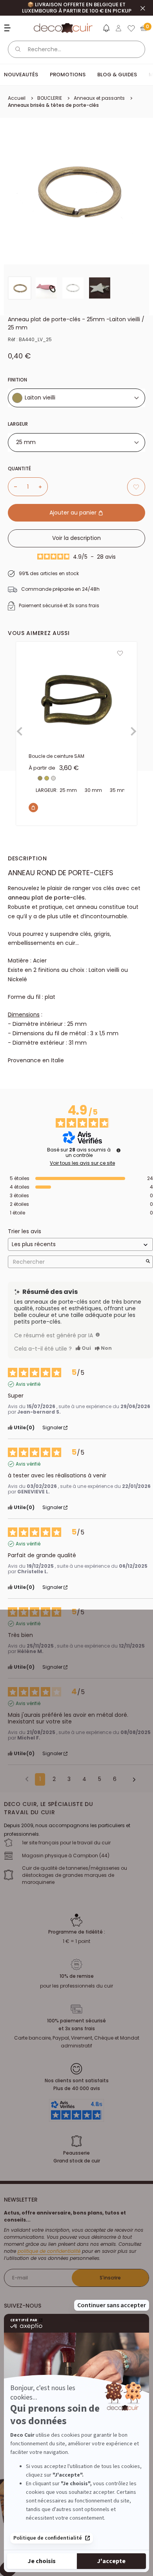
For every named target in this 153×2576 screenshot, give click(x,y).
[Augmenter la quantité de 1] (43, 487)
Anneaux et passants (99, 98)
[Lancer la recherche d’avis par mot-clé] (148, 1262)
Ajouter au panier (74, 513)
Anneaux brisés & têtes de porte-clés (53, 105)
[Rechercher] (18, 49)
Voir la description (76, 538)
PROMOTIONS (68, 75)
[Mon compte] (118, 28)
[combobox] (76, 398)
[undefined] (118, 1150)
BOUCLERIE (50, 98)
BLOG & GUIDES (117, 75)
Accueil (17, 98)
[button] (106, 30)
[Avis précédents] (27, 1779)
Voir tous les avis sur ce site (82, 1163)
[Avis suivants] (131, 1780)
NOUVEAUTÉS (21, 75)
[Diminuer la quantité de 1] (13, 487)
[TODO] (98, 1335)
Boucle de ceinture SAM (56, 756)
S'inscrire (110, 2278)
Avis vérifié (28, 1384)
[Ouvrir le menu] (8, 28)
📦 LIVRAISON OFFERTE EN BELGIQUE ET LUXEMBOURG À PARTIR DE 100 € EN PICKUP (77, 8)
